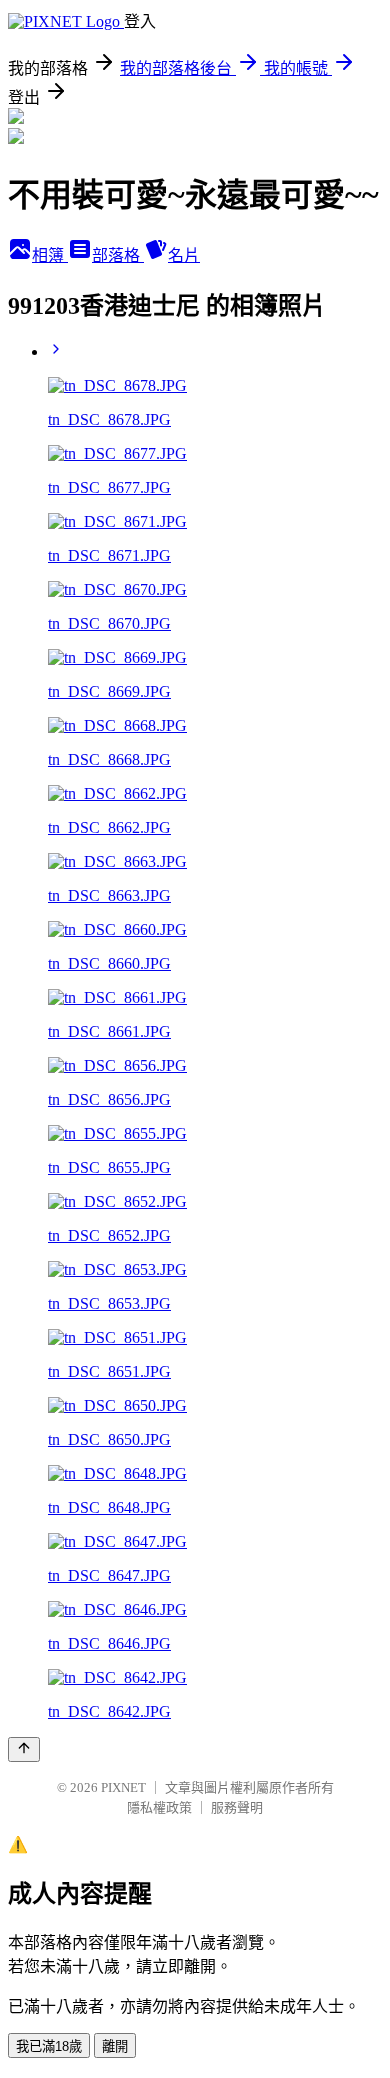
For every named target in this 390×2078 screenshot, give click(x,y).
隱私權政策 (159, 1807)
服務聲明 (237, 1807)
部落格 (118, 255)
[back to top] (24, 1749)
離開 (115, 2046)
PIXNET (123, 1787)
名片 (184, 255)
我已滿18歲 (49, 2046)
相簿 (50, 255)
